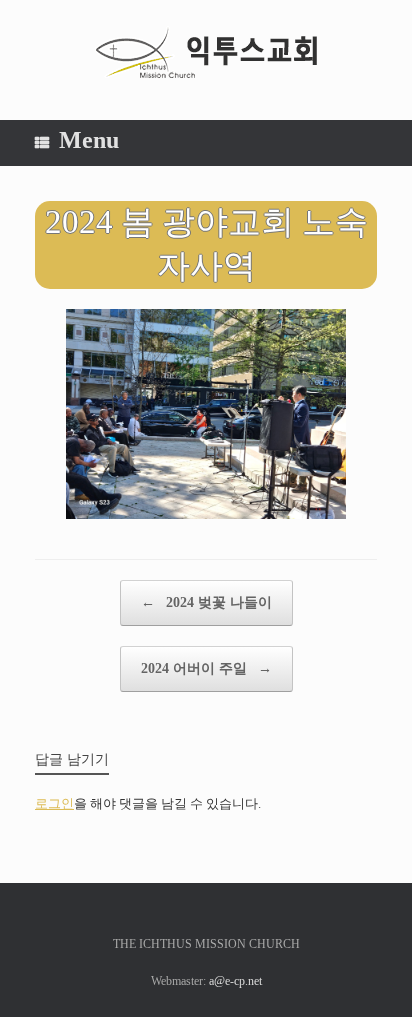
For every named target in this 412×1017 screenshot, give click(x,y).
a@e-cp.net (235, 981)
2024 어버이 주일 (206, 668)
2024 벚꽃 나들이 (206, 602)
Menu (89, 140)
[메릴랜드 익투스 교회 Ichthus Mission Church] (206, 52)
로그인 (54, 803)
